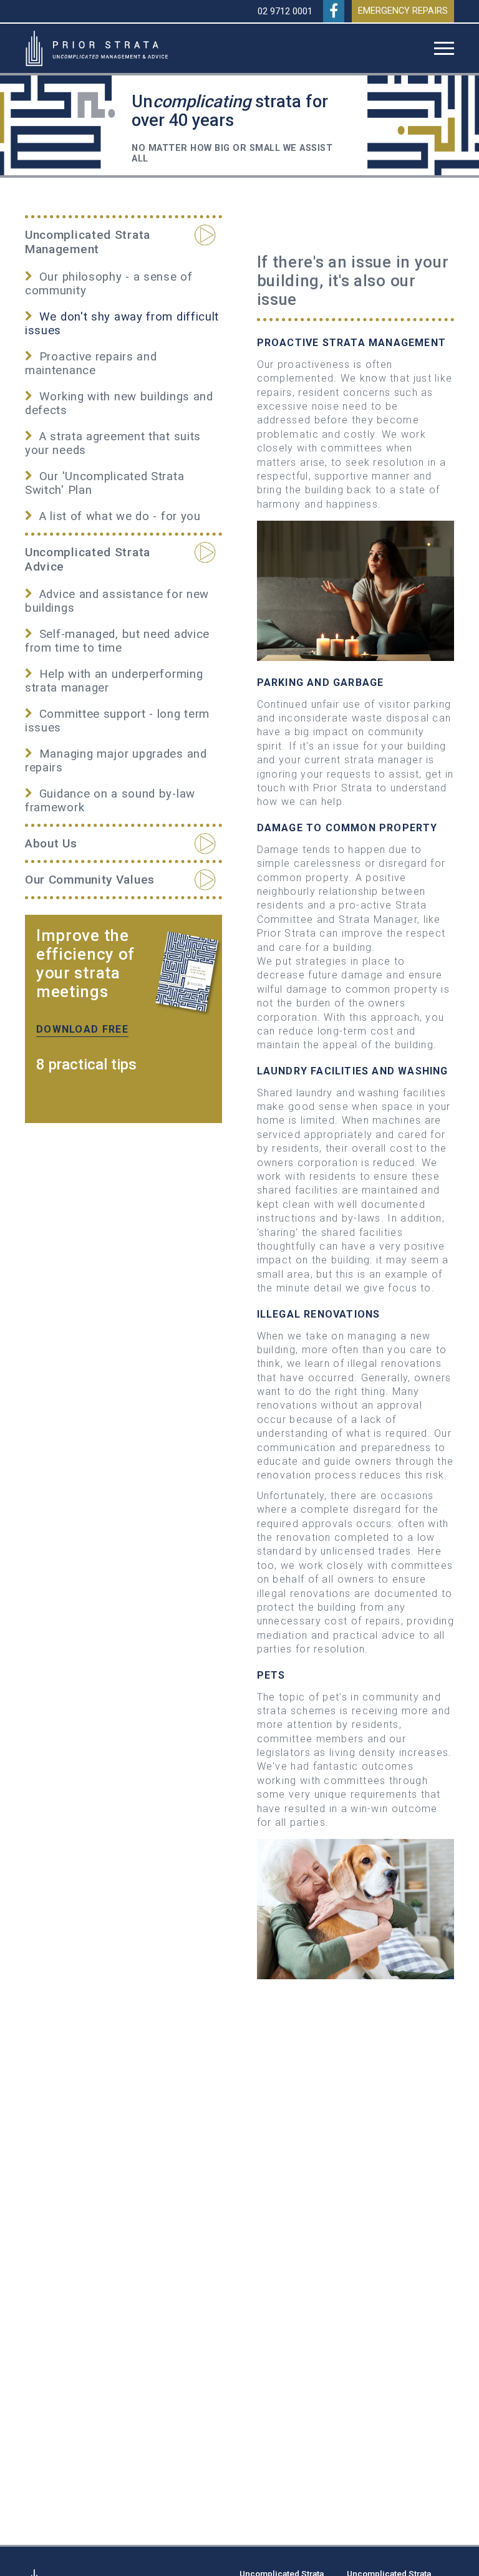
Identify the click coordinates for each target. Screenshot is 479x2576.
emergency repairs (403, 11)
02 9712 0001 (285, 12)
